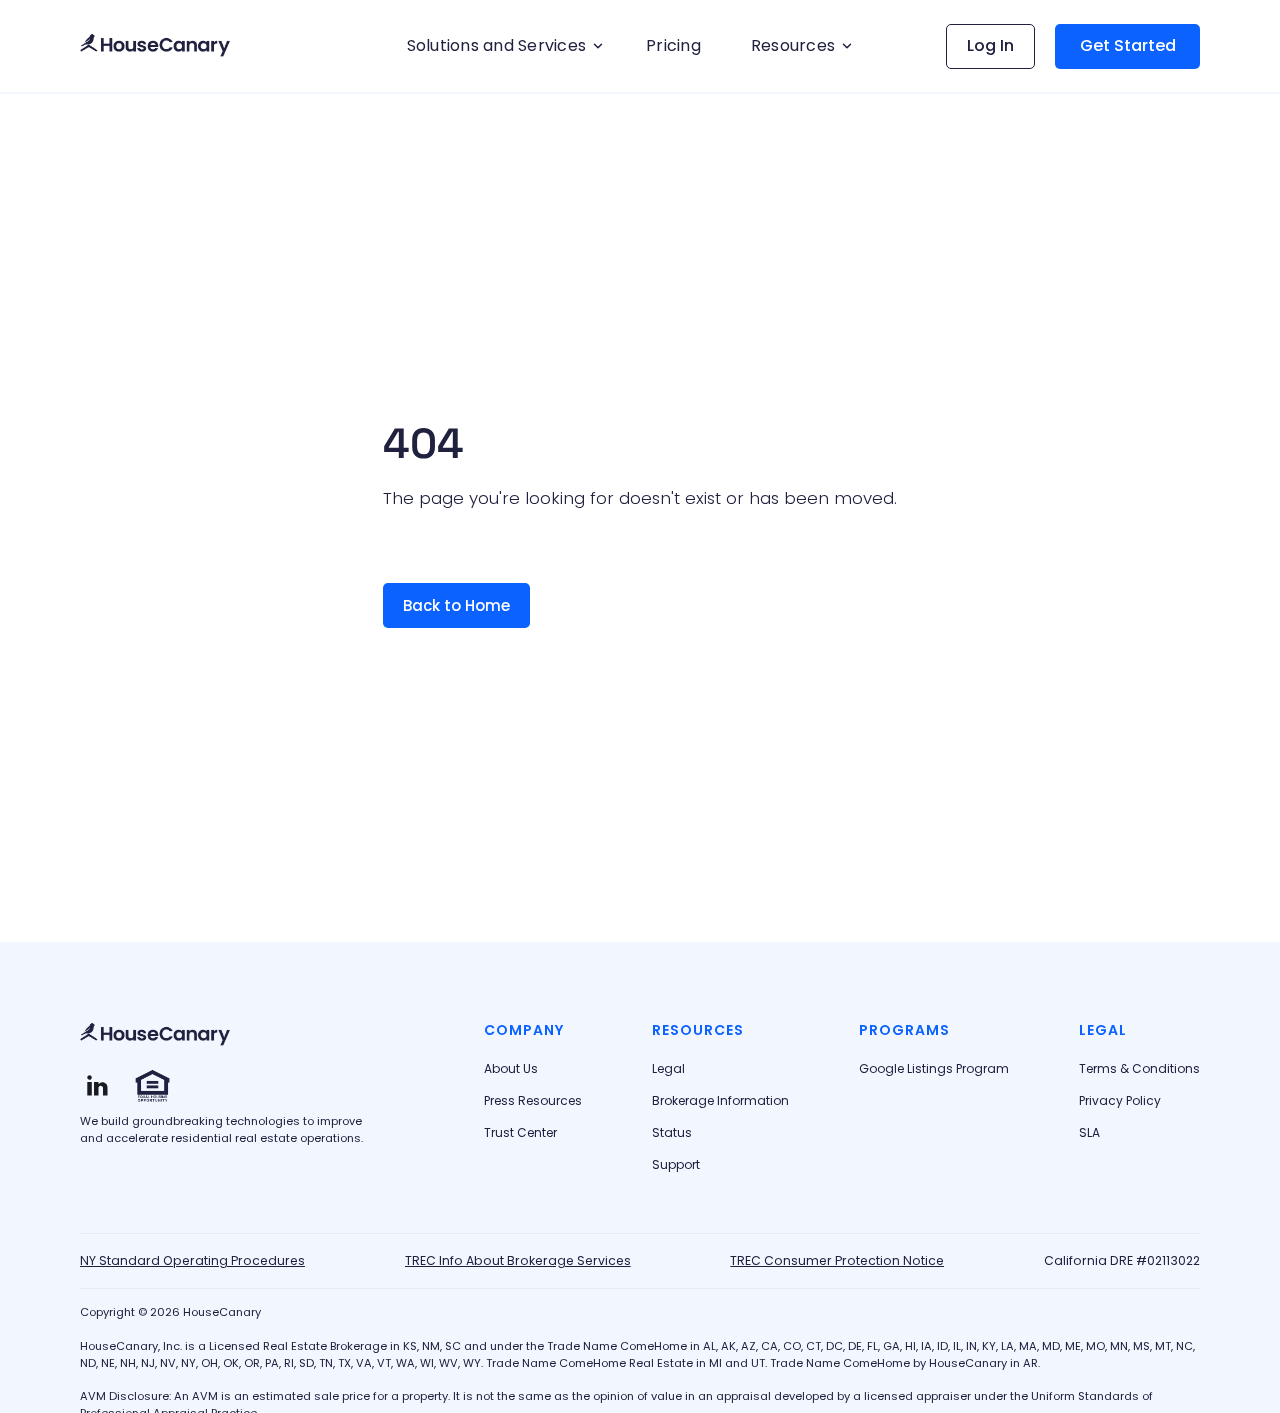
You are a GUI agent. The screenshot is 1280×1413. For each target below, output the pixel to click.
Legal (668, 1069)
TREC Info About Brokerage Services (518, 1260)
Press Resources (533, 1101)
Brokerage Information (720, 1101)
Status (672, 1133)
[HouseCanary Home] (155, 1035)
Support (676, 1165)
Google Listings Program (934, 1069)
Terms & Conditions (1139, 1069)
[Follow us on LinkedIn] (97, 1085)
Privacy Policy (1120, 1101)
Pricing (673, 45)
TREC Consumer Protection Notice (837, 1260)
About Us (511, 1069)
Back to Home (456, 605)
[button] (502, 46)
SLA (1089, 1133)
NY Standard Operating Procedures (192, 1260)
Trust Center (520, 1133)
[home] (155, 46)
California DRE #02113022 (1122, 1260)
